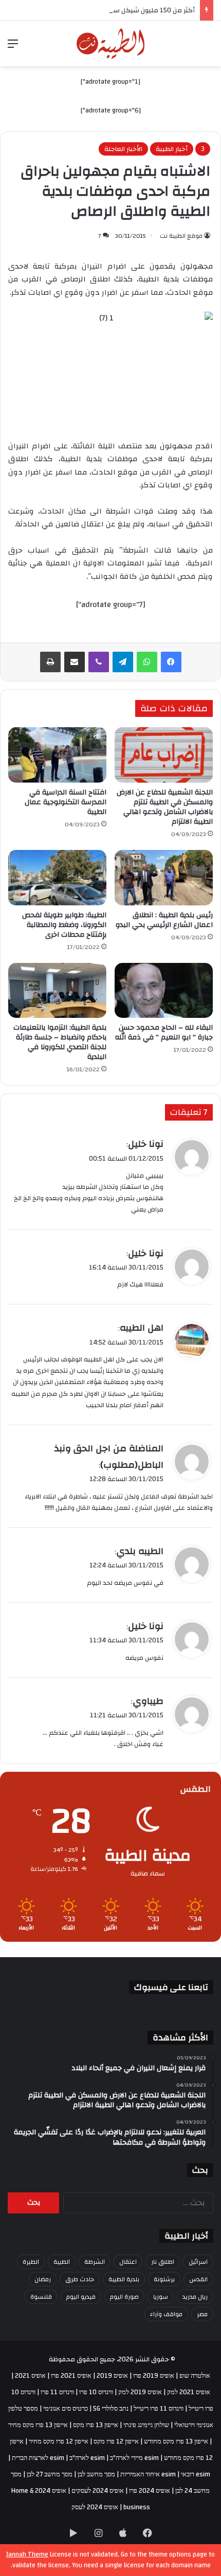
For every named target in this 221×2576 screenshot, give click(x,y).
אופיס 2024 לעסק (95, 2507)
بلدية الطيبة (124, 2279)
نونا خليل (146, 1144)
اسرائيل (198, 2262)
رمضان (43, 2279)
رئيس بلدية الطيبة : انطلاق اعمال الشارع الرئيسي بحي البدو (164, 920)
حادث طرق (80, 2279)
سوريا (161, 2297)
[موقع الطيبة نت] (111, 44)
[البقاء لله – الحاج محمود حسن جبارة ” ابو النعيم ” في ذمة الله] (164, 991)
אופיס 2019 (112, 2376)
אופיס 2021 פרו (71, 2376)
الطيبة (62, 2262)
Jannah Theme (27, 2554)
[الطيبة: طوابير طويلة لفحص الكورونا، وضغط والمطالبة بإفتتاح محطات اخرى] (57, 878)
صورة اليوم (124, 2297)
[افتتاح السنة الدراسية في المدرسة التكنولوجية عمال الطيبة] (57, 755)
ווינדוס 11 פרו (57, 2392)
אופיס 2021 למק (189, 2392)
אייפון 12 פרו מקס (116, 2441)
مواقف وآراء (166, 2314)
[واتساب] (147, 662)
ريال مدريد (195, 2297)
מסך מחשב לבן (96, 2474)
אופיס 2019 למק (140, 2392)
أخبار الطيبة (172, 149)
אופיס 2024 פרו (150, 2491)
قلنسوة (41, 2297)
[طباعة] (50, 662)
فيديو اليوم (81, 2297)
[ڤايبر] (99, 662)
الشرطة (95, 2262)
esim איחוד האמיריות (148, 2474)
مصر (202, 2314)
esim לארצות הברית (38, 2458)
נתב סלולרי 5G (111, 2409)
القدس (198, 2279)
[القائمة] (13, 48)
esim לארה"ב (87, 2458)
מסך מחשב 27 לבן (50, 2474)
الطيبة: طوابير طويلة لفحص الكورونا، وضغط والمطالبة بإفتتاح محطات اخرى (64, 925)
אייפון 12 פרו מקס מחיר (59, 2441)
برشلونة (164, 2279)
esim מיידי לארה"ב (134, 2458)
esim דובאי (196, 2474)
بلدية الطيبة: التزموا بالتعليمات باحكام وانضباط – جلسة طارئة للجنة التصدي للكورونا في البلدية (60, 1042)
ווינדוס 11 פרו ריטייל (159, 2409)
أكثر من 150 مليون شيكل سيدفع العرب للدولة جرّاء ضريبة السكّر (105, 10)
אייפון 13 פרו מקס (96, 2425)
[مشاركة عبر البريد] (75, 662)
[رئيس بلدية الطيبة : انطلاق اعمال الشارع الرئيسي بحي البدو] (164, 878)
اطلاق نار (163, 2262)
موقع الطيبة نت (181, 236)
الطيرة (31, 2262)
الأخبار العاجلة (123, 149)
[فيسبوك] (171, 662)
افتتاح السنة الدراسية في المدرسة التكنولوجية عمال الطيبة (66, 802)
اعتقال (128, 2262)
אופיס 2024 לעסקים (98, 2491)
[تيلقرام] (123, 662)
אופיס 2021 (30, 2376)
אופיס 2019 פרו (154, 2376)
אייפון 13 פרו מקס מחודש (176, 2441)
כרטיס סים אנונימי (66, 2409)
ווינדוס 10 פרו (96, 2392)
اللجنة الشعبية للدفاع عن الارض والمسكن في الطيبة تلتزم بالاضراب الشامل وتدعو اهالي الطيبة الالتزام (165, 807)
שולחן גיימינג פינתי (146, 2425)
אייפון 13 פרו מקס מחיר (38, 2425)
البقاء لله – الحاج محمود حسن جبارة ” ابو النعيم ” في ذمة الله (164, 1033)
